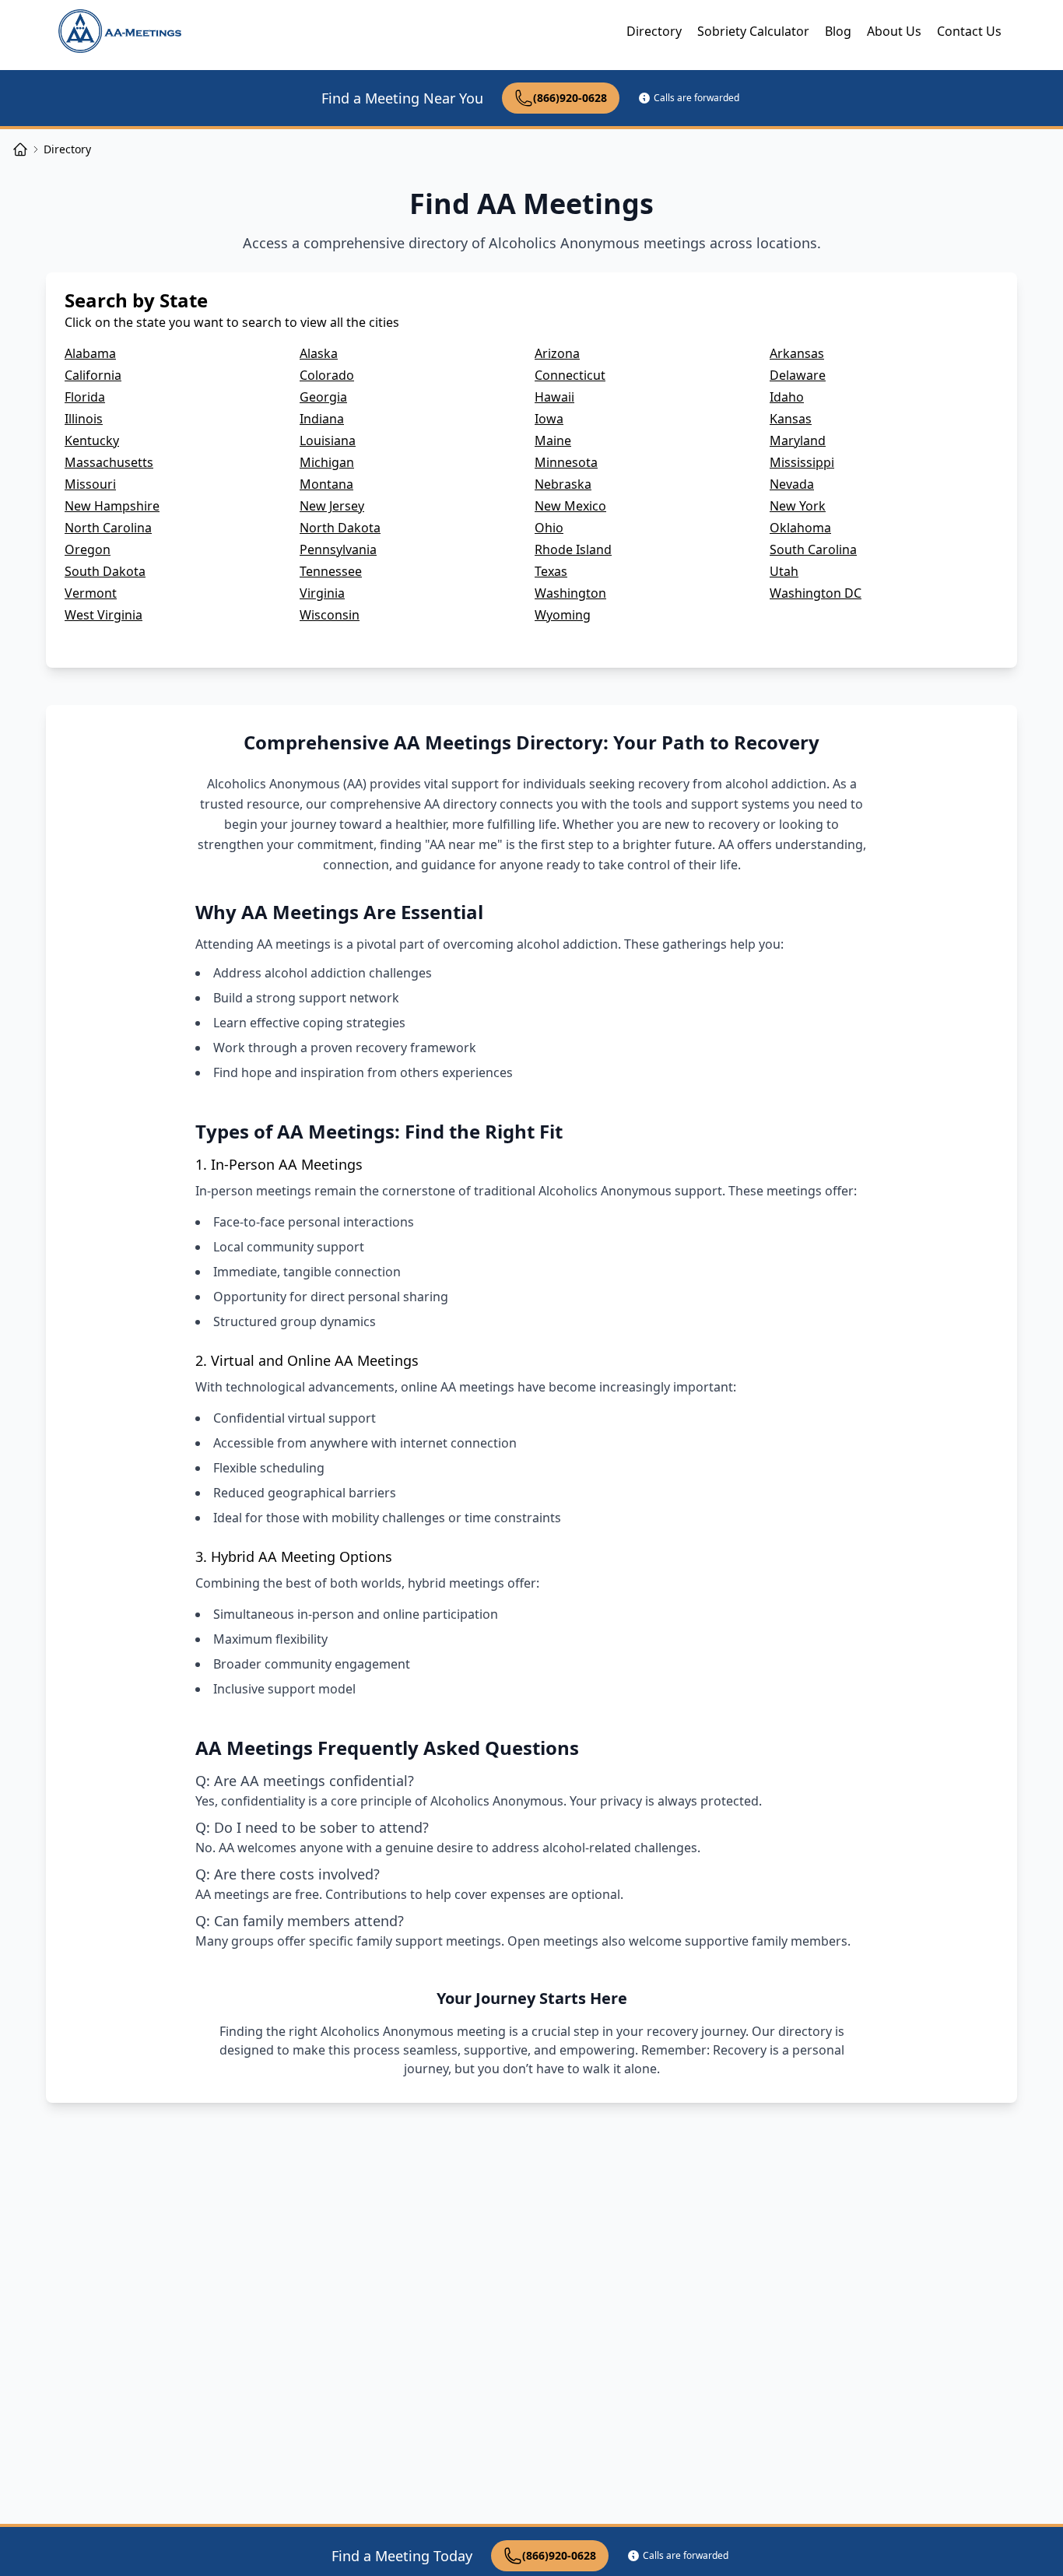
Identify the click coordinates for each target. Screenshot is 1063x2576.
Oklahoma (800, 528)
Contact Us (969, 31)
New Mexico (570, 506)
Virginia (322, 593)
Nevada (792, 484)
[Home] (20, 149)
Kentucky (92, 440)
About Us (894, 31)
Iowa (549, 419)
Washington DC (816, 593)
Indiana (322, 419)
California (93, 375)
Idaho (787, 397)
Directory (654, 31)
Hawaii (554, 397)
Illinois (84, 419)
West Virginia (103, 615)
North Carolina (108, 528)
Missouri (90, 484)
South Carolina (813, 549)
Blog (838, 31)
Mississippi (802, 462)
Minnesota (566, 462)
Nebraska (563, 484)
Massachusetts (109, 462)
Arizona (557, 353)
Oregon (88, 549)
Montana (326, 484)
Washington (570, 593)
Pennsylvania (338, 549)
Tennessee (331, 571)
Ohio (549, 528)
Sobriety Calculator (753, 31)
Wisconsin (330, 615)
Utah (784, 571)
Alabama (90, 353)
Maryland (798, 440)
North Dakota (340, 528)
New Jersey (332, 506)
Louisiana (328, 440)
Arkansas (797, 353)
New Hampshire (112, 506)
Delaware (798, 375)
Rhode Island (573, 549)
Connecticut (570, 375)
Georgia (323, 397)
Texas (551, 571)
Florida (85, 397)
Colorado (327, 375)
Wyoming (563, 615)
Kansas (791, 419)
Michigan (327, 462)
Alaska (319, 353)
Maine (553, 440)
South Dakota (105, 571)
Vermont (91, 593)
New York (798, 506)
